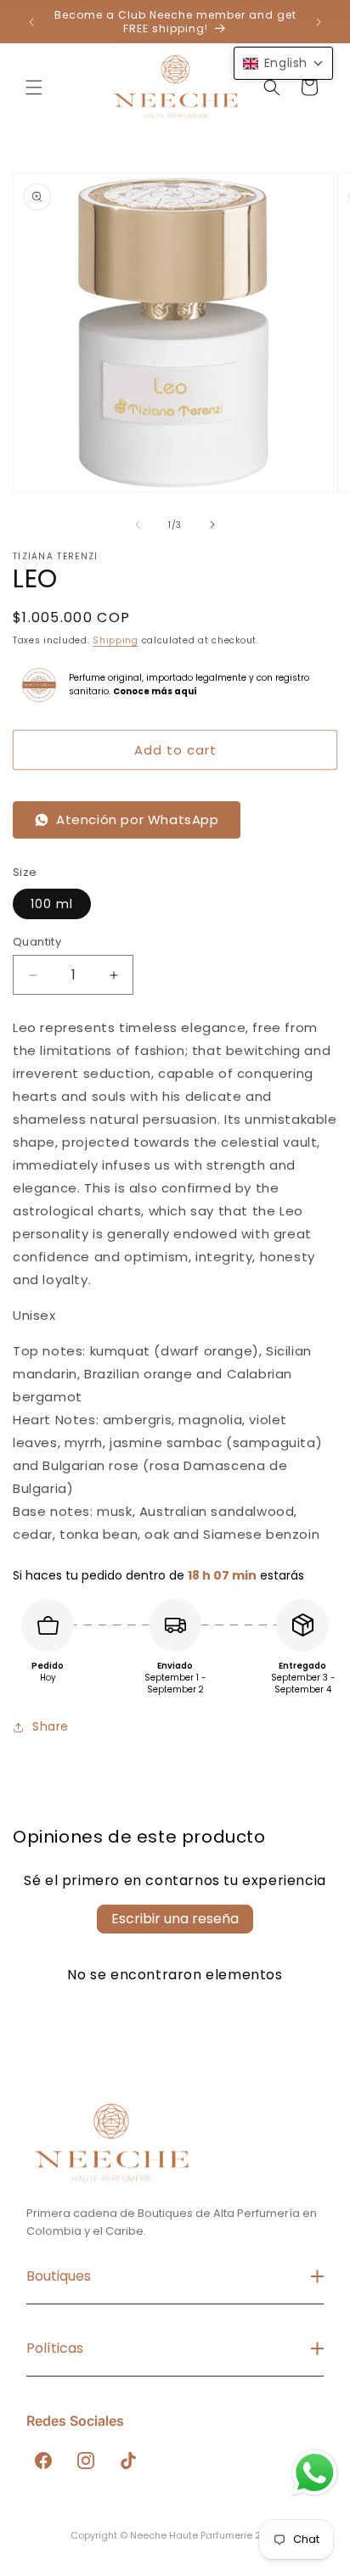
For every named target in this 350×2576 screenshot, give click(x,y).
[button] (34, 87)
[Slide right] (212, 525)
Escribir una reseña (175, 1919)
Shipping (116, 640)
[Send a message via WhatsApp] (315, 2473)
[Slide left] (138, 525)
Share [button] (51, 1726)
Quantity (37, 942)
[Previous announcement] (31, 22)
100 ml (52, 904)
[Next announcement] (319, 22)
